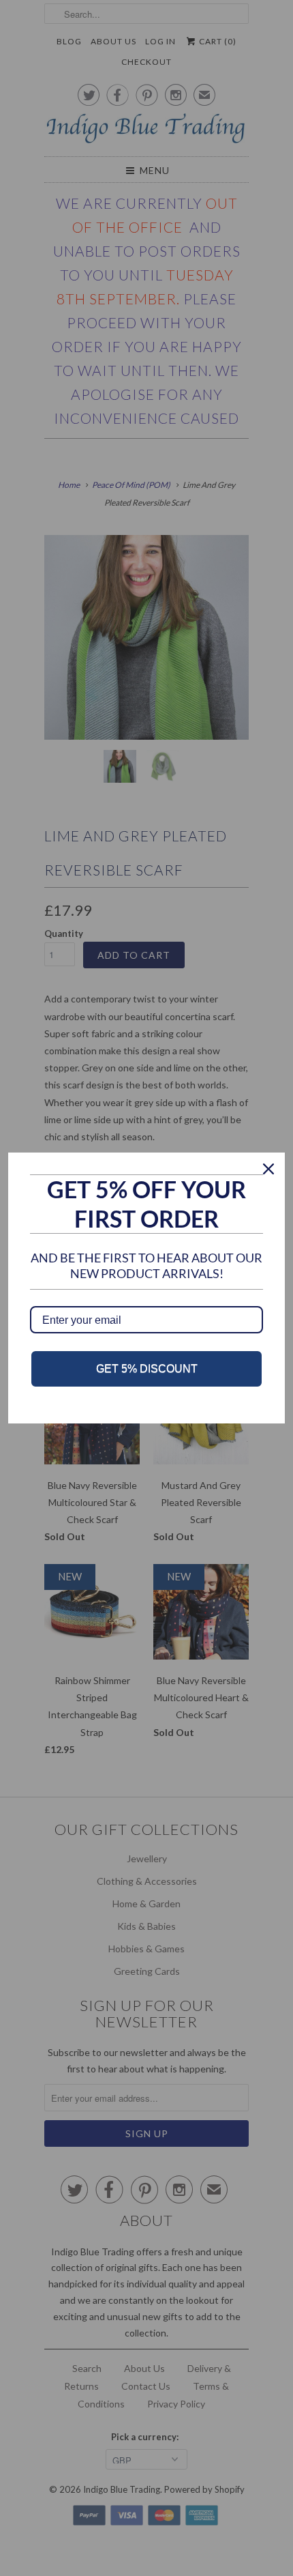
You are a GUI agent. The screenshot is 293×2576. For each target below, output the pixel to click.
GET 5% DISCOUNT (147, 1369)
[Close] (268, 1169)
